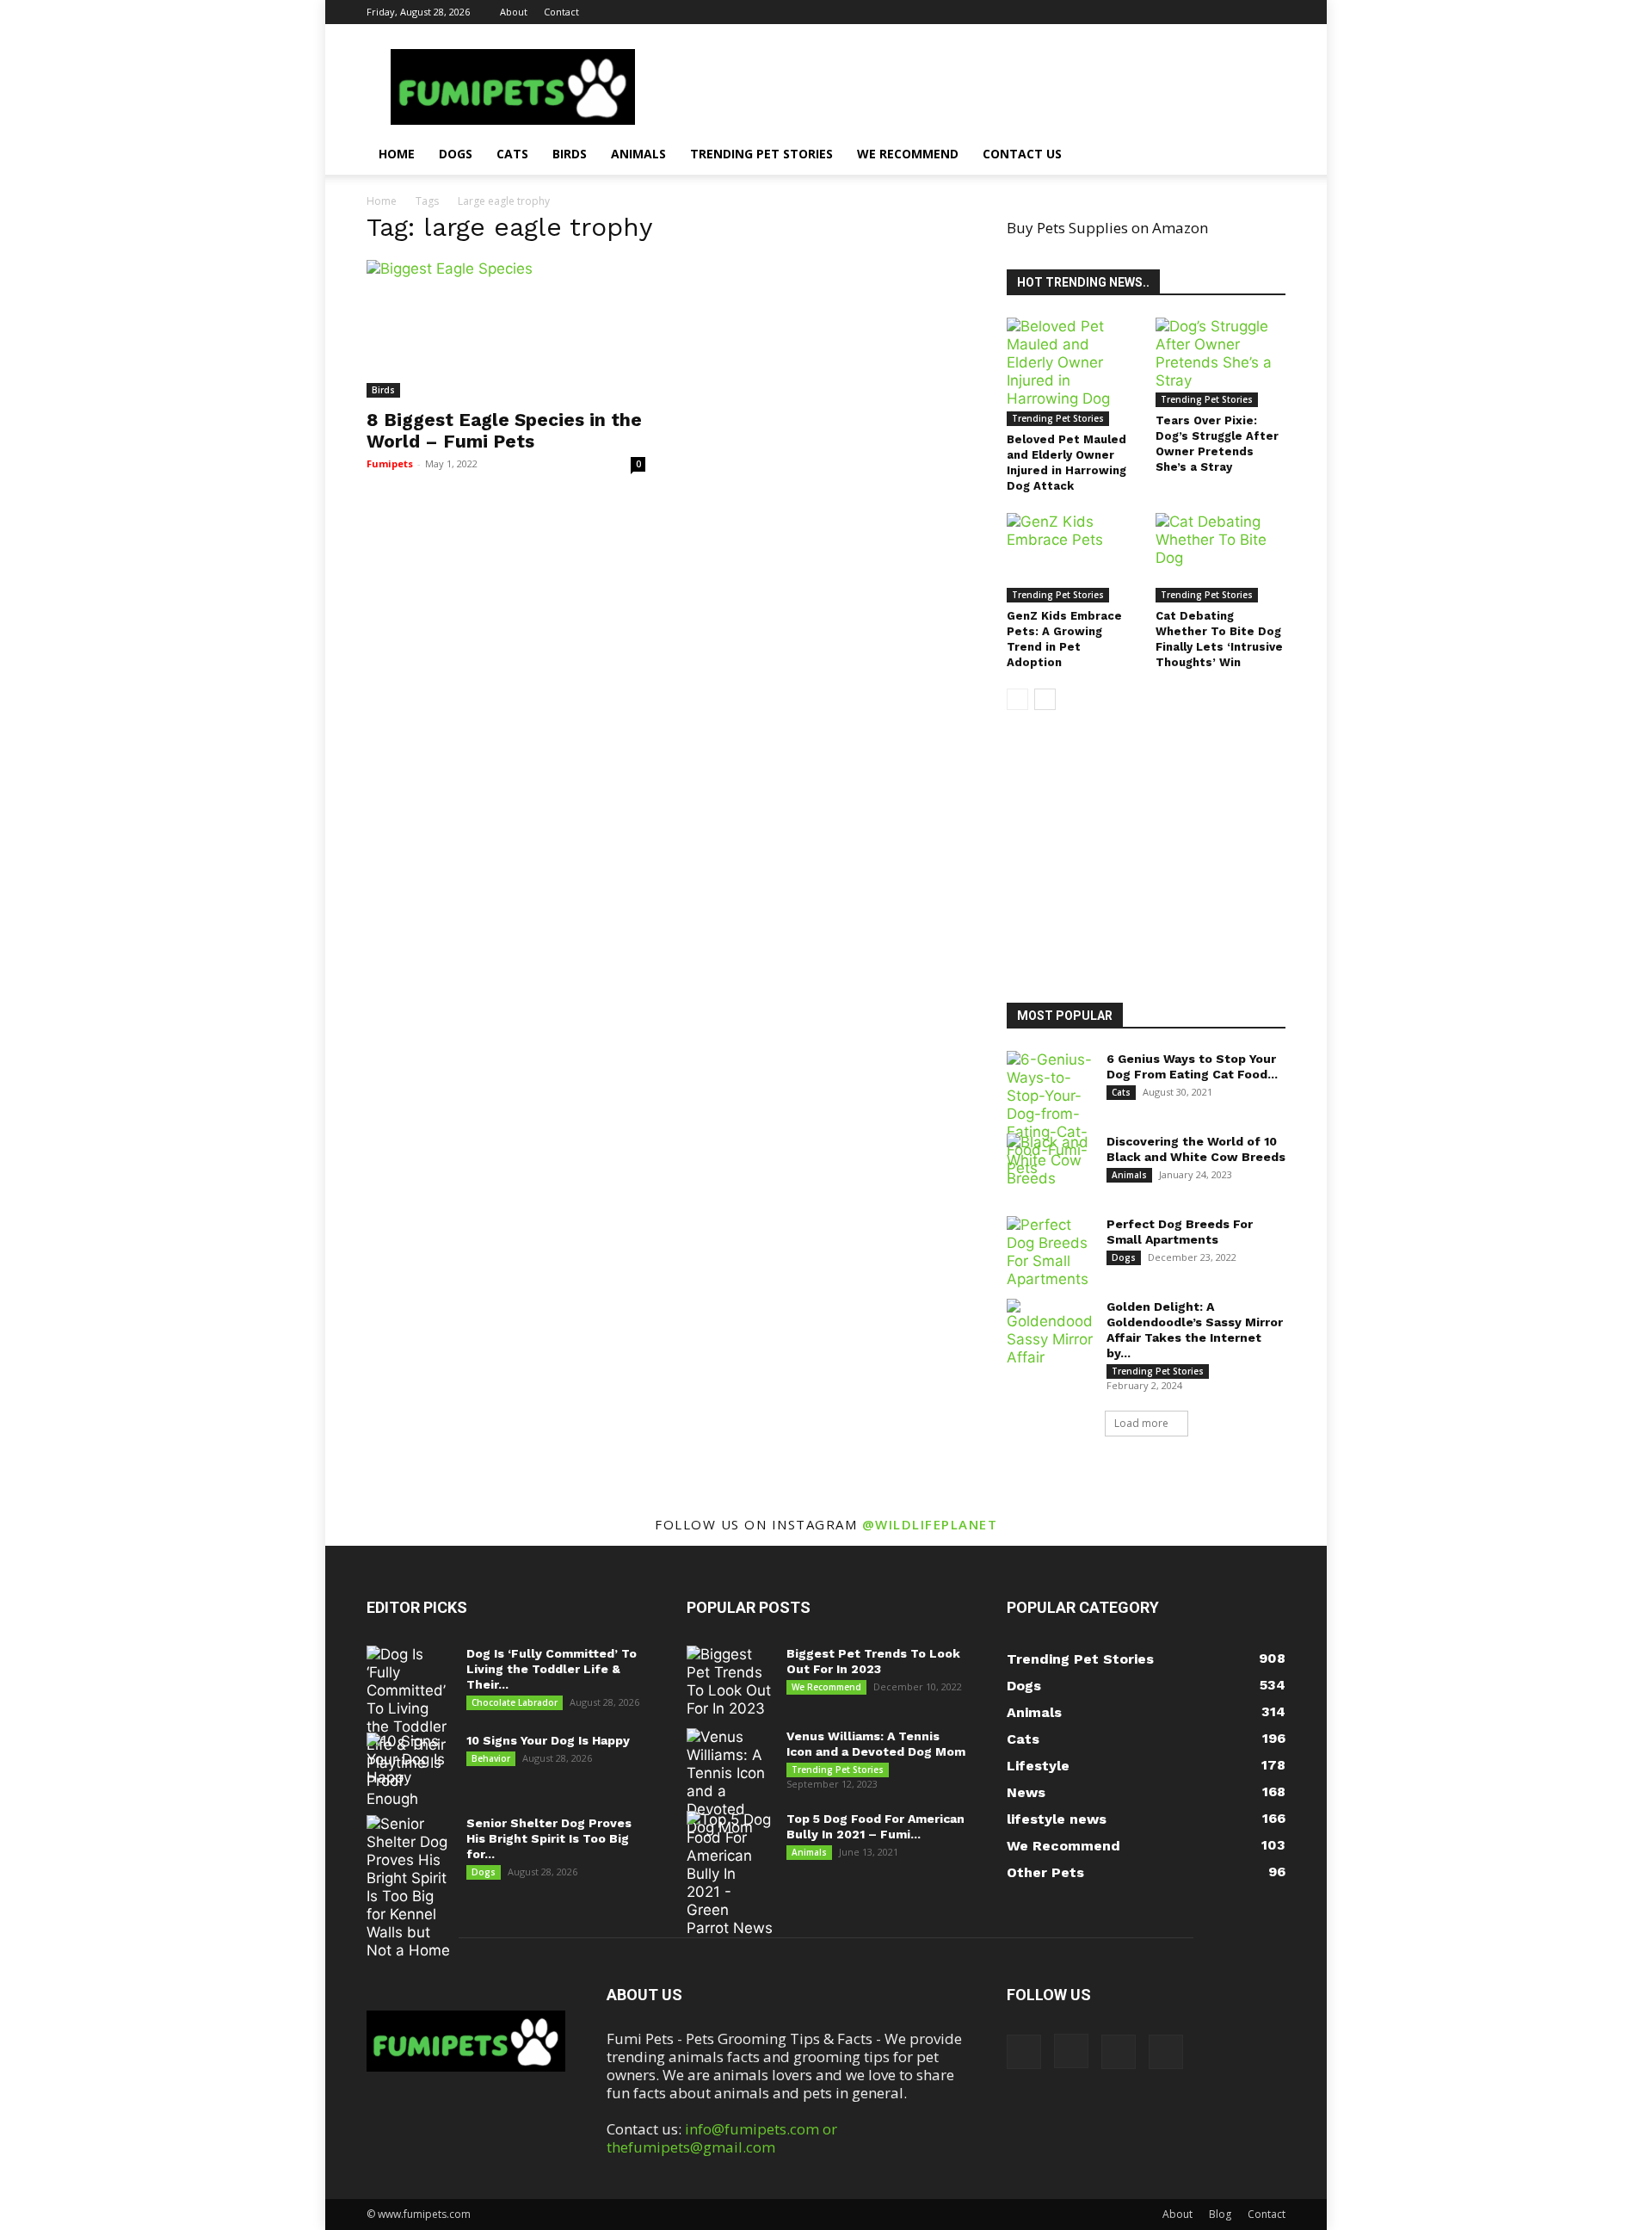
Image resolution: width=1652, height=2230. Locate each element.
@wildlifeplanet (930, 1524)
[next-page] (1045, 699)
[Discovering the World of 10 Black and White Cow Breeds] (1050, 1164)
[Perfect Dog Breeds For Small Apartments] (1050, 1252)
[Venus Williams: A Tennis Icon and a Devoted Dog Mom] (730, 1782)
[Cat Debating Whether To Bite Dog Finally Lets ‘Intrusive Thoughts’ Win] (1221, 558)
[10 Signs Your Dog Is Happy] (410, 1763)
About (514, 12)
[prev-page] (1017, 699)
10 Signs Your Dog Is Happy (548, 1740)
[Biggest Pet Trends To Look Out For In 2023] (730, 1682)
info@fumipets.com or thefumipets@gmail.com (722, 2138)
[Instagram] (1216, 12)
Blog (1220, 2214)
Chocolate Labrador (515, 1702)
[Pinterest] (1244, 12)
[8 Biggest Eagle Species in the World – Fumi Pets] (506, 329)
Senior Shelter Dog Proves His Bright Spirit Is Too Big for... (549, 1838)
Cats (512, 154)
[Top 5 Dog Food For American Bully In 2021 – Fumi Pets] (730, 1874)
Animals (638, 154)
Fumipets (390, 463)
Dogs (456, 154)
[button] (1265, 154)
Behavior (491, 1758)
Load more (1141, 1423)
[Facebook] (1187, 12)
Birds (570, 154)
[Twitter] (1273, 12)
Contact (561, 12)
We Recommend (908, 154)
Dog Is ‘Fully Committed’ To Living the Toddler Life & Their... (552, 1669)
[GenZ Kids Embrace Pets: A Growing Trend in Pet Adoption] (1072, 558)
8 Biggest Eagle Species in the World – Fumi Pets (504, 430)
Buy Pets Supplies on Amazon (1107, 228)
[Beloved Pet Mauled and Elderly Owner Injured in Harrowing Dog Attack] (1072, 372)
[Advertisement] (1157, 859)
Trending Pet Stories (761, 154)
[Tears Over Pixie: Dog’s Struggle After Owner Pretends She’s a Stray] (1221, 362)
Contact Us (1022, 154)
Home (397, 154)
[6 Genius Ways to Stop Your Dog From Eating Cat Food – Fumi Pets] (1050, 1114)
